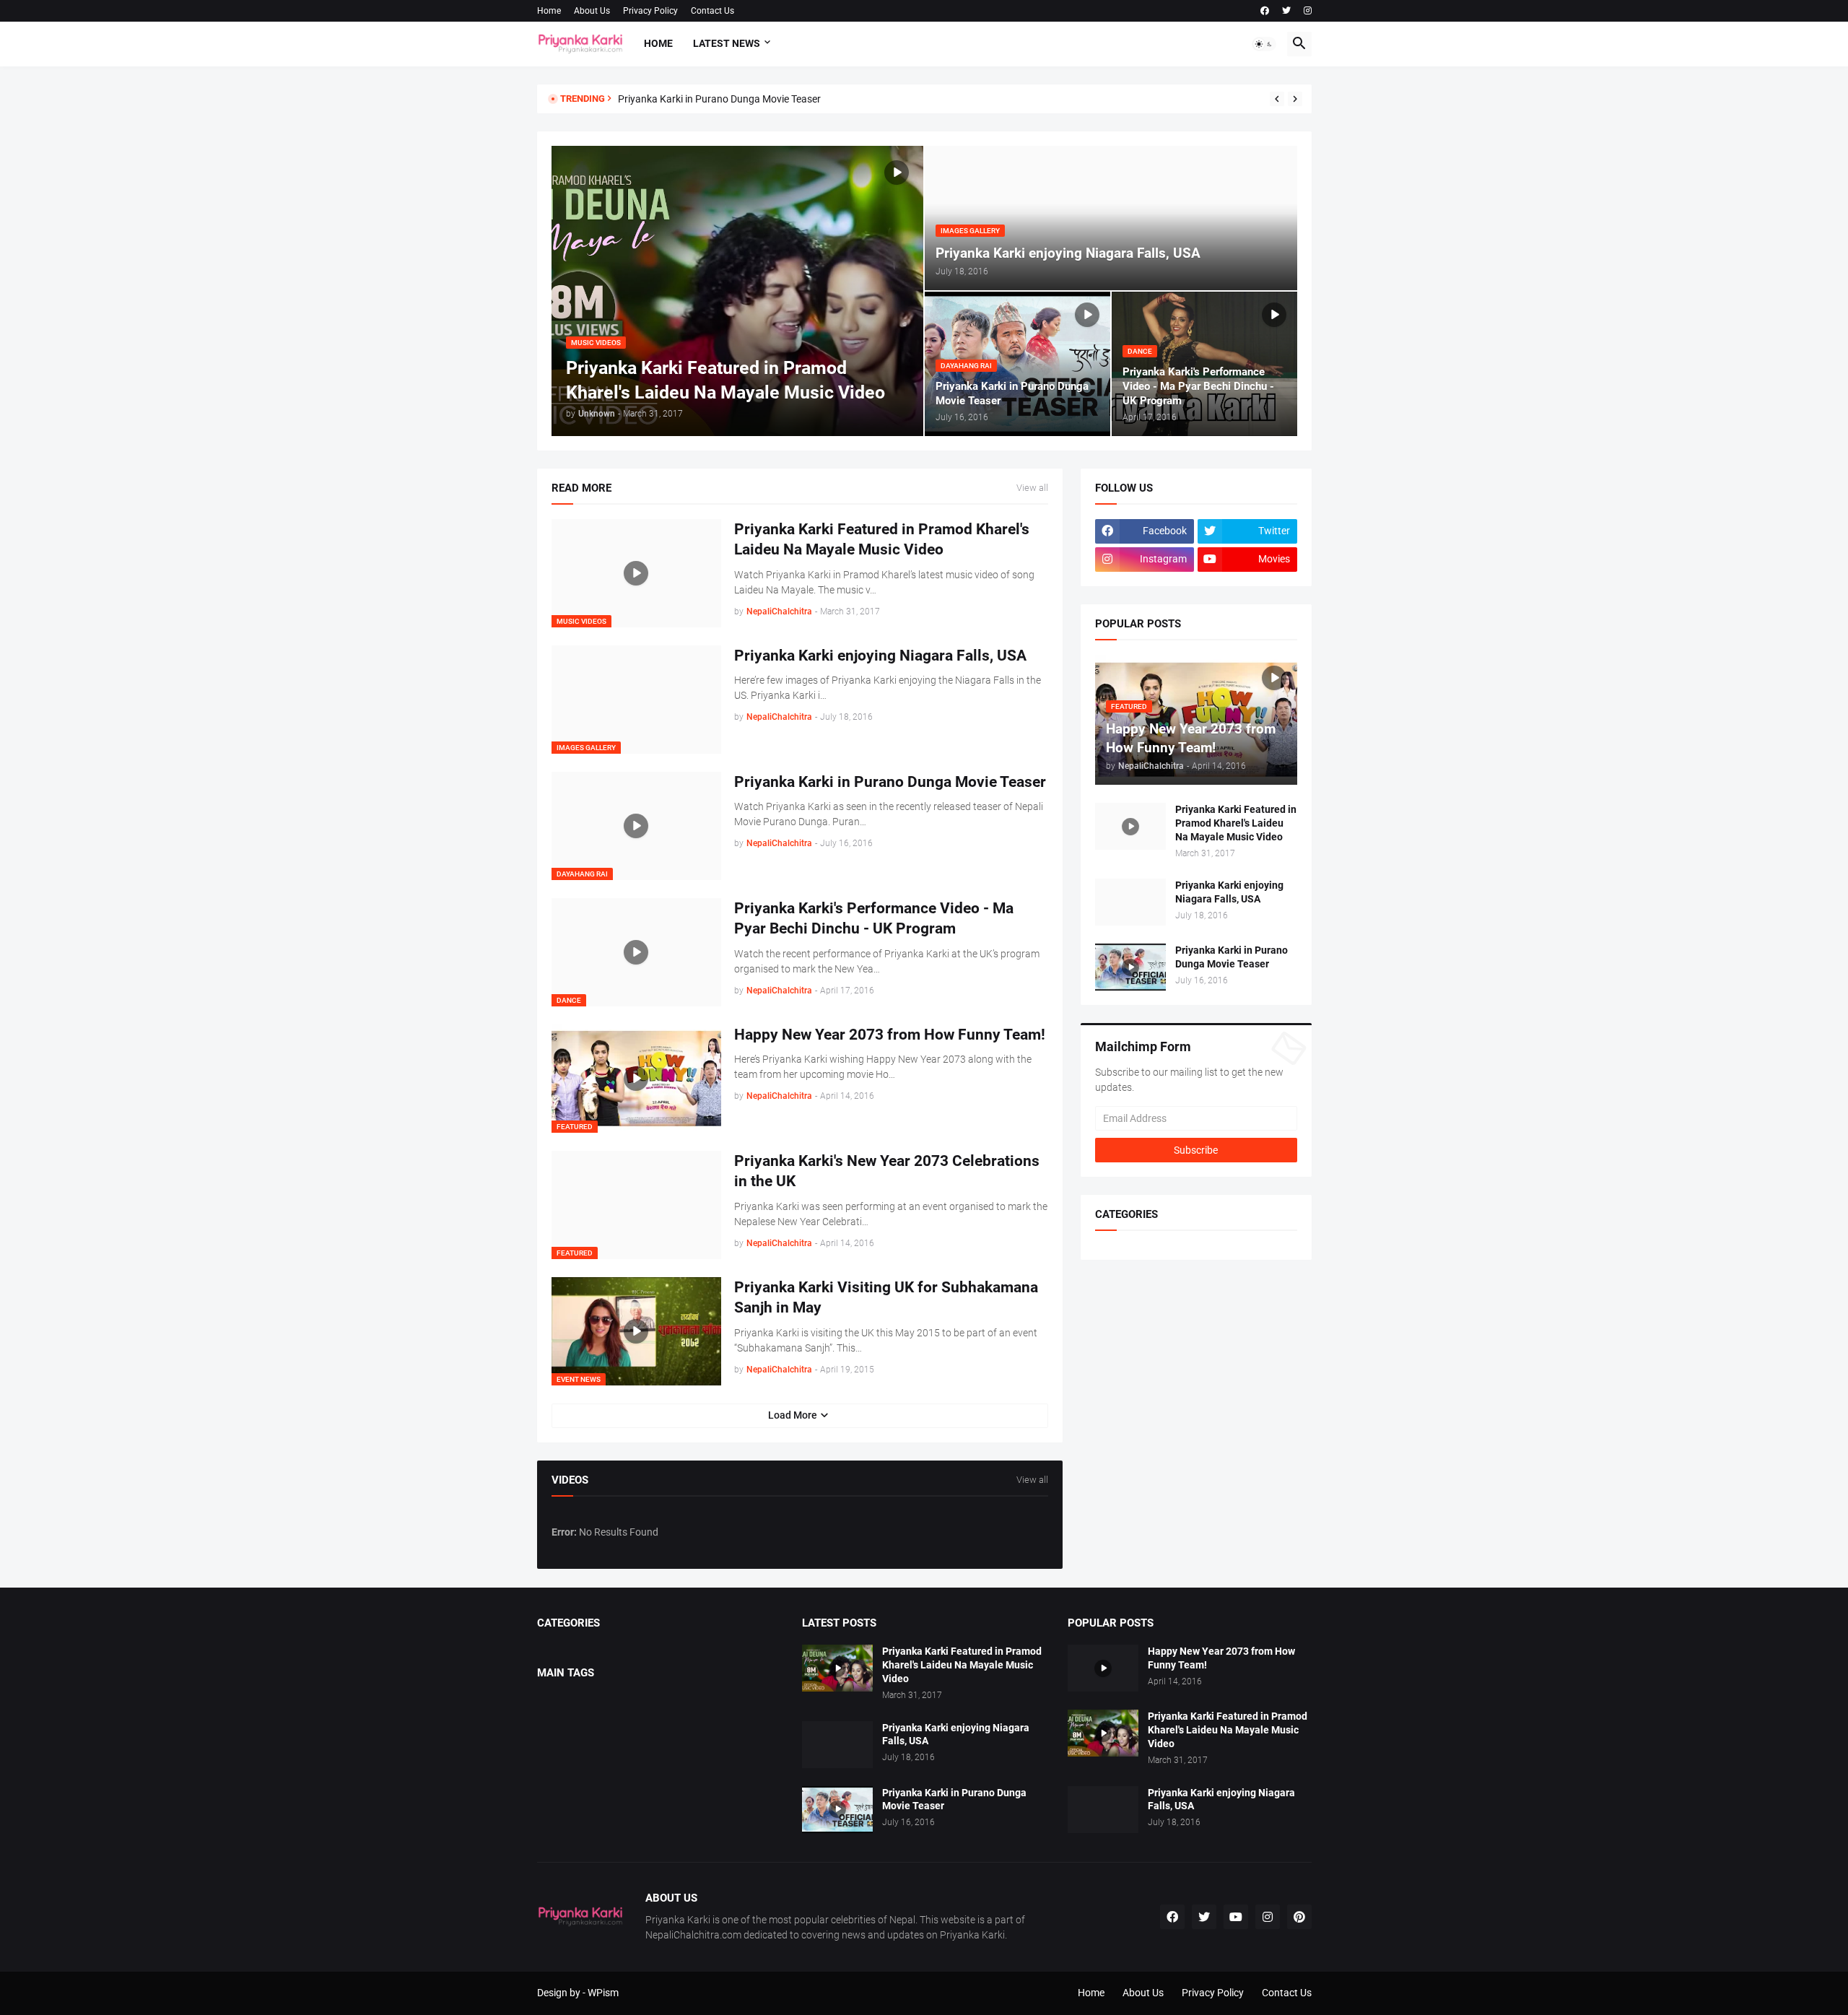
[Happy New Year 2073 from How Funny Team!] (1103, 1668)
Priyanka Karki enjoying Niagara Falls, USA (880, 656)
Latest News (727, 43)
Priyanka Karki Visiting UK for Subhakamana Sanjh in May (886, 1297)
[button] (1264, 44)
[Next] (1295, 99)
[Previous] (1277, 99)
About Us (592, 11)
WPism (603, 1993)
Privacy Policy (650, 11)
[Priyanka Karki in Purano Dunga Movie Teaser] (1130, 967)
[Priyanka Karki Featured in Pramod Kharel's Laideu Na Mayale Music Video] (1130, 826)
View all (1032, 488)
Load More (793, 1415)
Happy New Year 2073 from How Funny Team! (890, 1035)
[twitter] (1286, 11)
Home (549, 11)
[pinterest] (1299, 1917)
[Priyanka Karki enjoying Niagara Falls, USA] (1130, 902)
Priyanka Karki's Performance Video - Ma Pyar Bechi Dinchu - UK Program (874, 918)
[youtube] (1236, 1917)
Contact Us (712, 11)
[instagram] (1308, 11)
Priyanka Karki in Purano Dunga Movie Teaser (719, 99)
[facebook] (1265, 11)
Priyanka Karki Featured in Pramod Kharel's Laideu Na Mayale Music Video (882, 539)
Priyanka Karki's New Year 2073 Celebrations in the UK (887, 1171)
